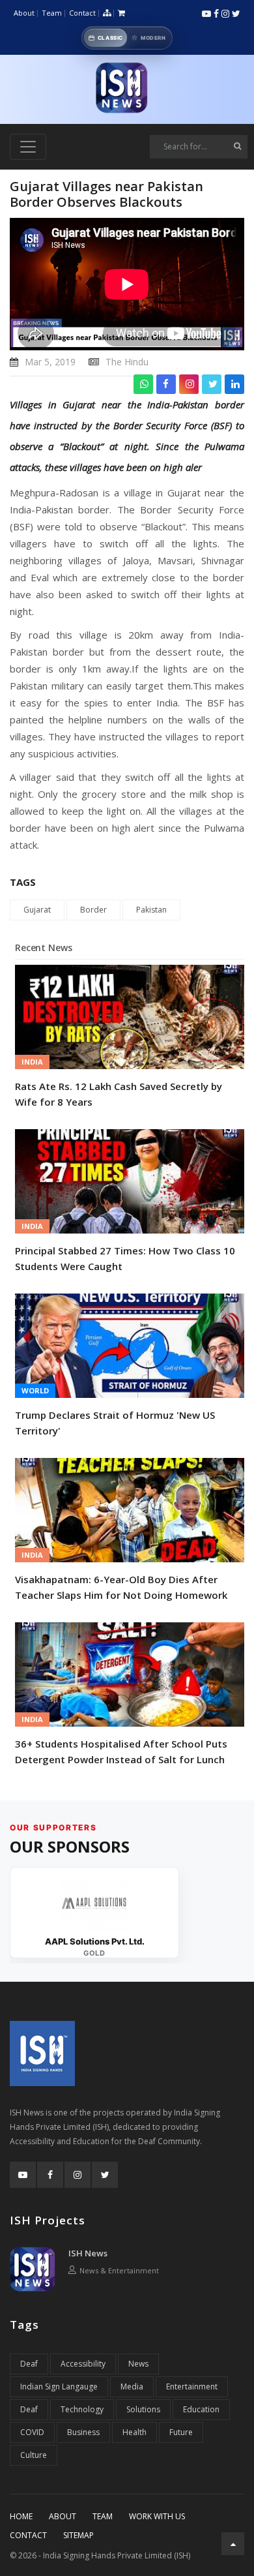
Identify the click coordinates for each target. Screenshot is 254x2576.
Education (201, 2409)
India (32, 1062)
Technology (82, 2409)
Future (181, 2432)
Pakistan (151, 910)
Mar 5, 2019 (50, 362)
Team (52, 13)
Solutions (143, 2409)
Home (21, 2516)
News (138, 2364)
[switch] (127, 38)
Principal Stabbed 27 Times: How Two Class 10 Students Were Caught (125, 1258)
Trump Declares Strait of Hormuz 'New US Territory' (115, 1423)
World (35, 1390)
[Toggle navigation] (28, 147)
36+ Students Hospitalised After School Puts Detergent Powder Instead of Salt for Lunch (121, 1751)
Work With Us (157, 2516)
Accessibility (83, 2364)
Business (83, 2432)
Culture (34, 2455)
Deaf (29, 2364)
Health (134, 2432)
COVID (32, 2432)
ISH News (88, 2253)
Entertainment (192, 2387)
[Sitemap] (107, 13)
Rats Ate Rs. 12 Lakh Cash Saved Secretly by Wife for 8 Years (119, 1094)
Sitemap (78, 2535)
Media (132, 2387)
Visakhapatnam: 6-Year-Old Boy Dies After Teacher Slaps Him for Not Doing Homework (121, 1587)
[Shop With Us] (121, 13)
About (24, 13)
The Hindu (127, 362)
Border (93, 910)
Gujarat (37, 910)
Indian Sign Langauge (59, 2387)
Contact (82, 13)
